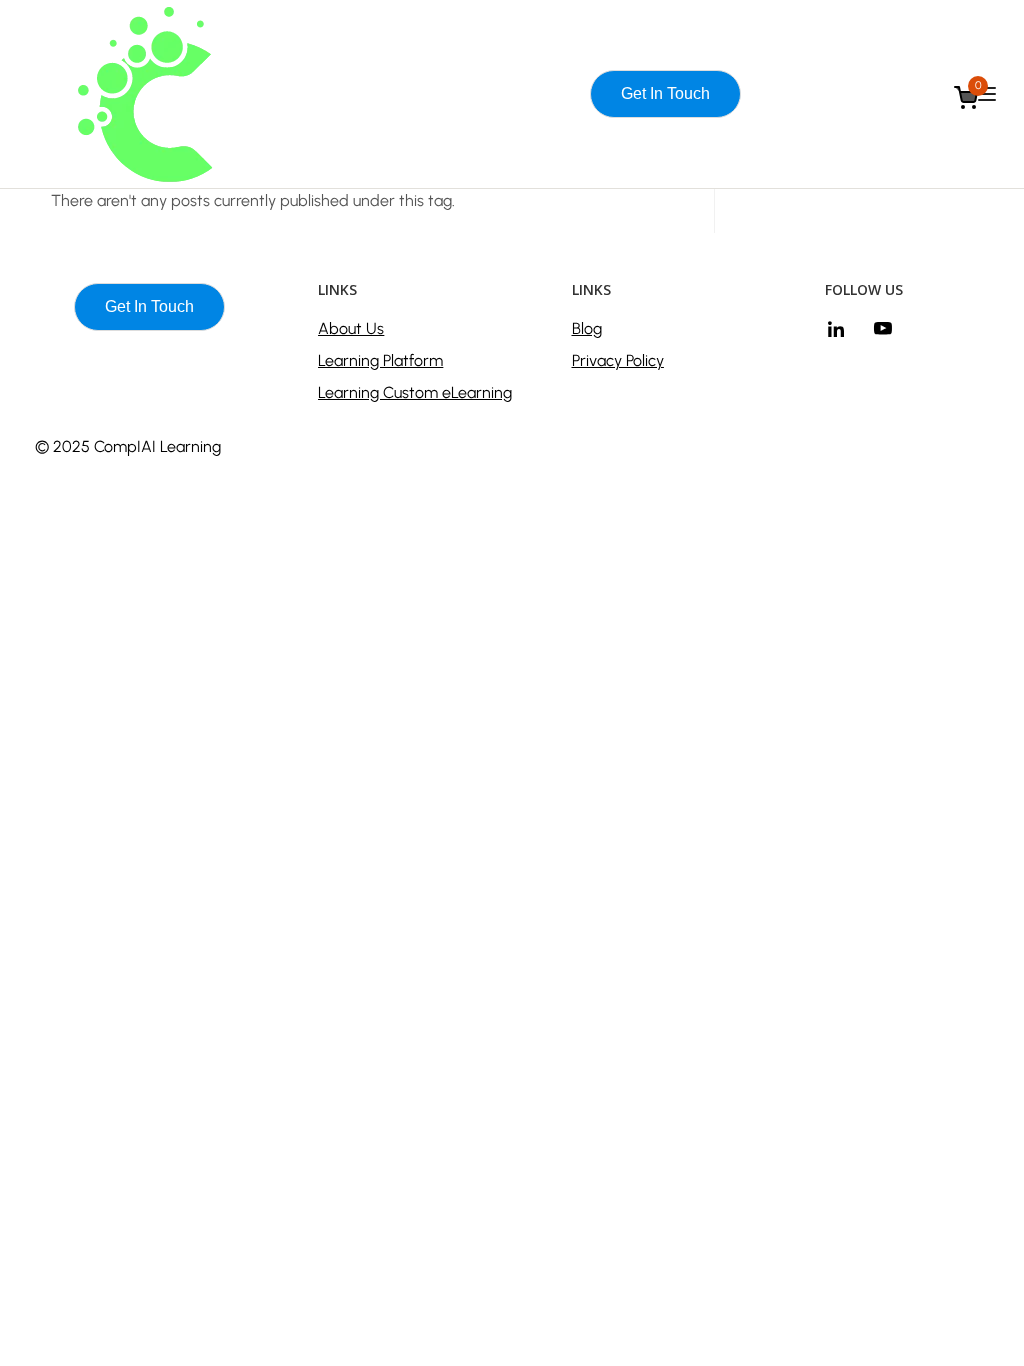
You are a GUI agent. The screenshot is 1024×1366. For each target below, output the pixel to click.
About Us (351, 328)
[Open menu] (989, 94)
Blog (587, 328)
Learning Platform (380, 360)
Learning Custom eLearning (415, 392)
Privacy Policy (618, 360)
